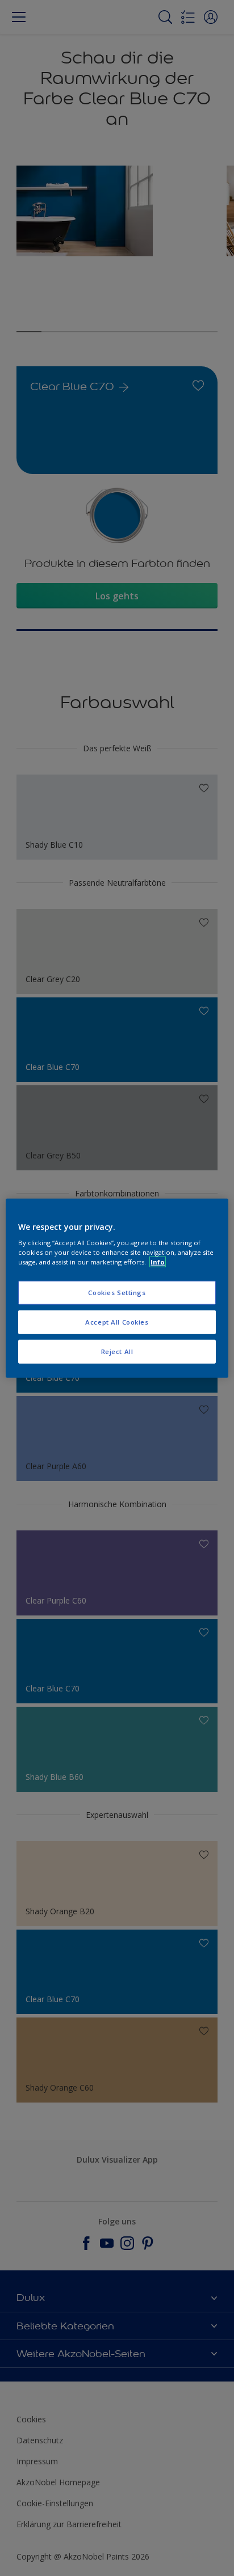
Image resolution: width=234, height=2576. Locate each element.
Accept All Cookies (117, 1322)
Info (158, 1262)
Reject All (117, 1352)
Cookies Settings (117, 1293)
